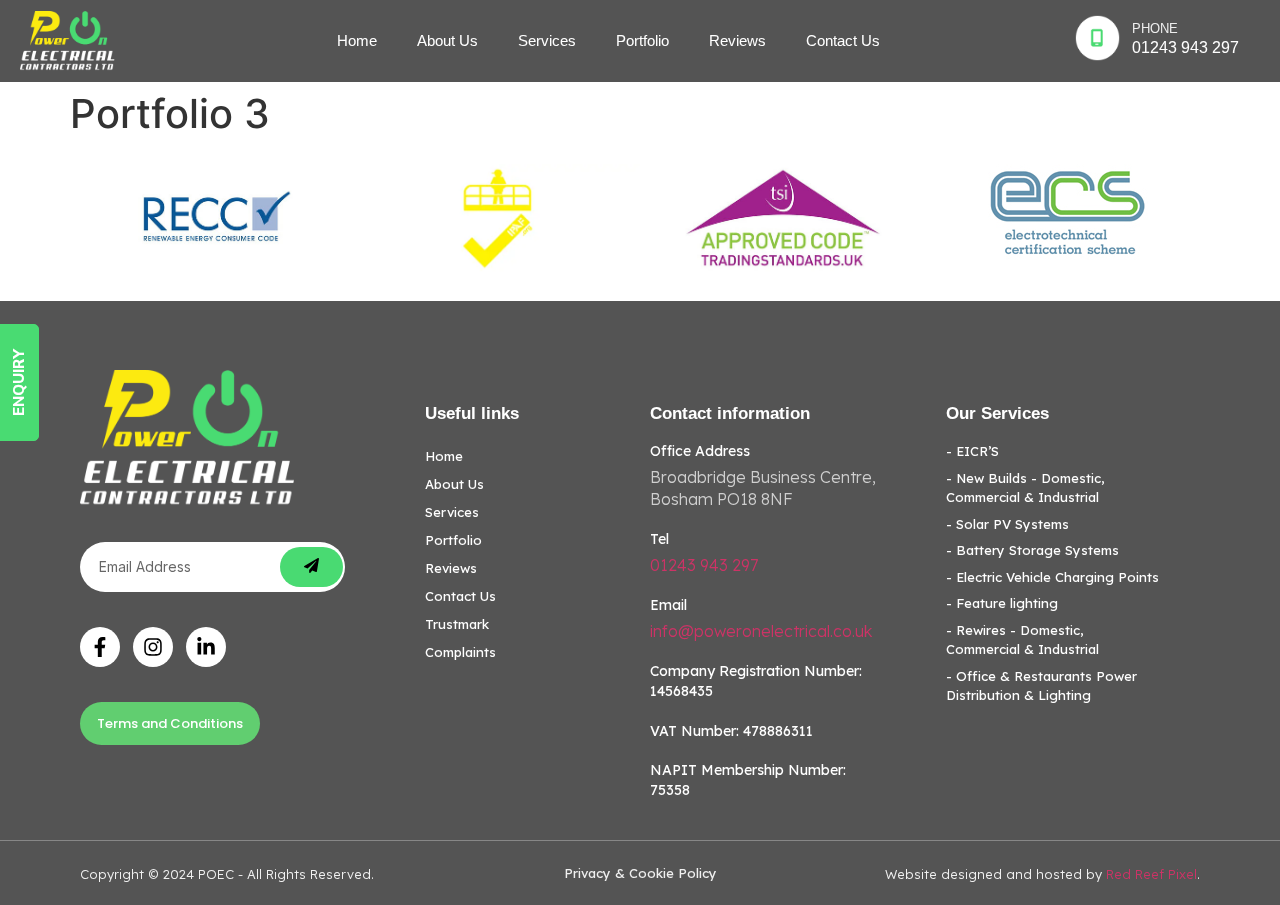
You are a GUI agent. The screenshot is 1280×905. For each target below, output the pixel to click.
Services (547, 40)
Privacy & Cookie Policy (640, 873)
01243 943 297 (1185, 47)
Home (357, 40)
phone (1155, 28)
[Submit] (311, 567)
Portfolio (642, 40)
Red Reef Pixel (1151, 874)
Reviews (737, 40)
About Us (447, 40)
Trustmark (457, 624)
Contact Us (843, 40)
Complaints (460, 652)
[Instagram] (153, 647)
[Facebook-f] (100, 647)
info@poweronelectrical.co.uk (761, 631)
